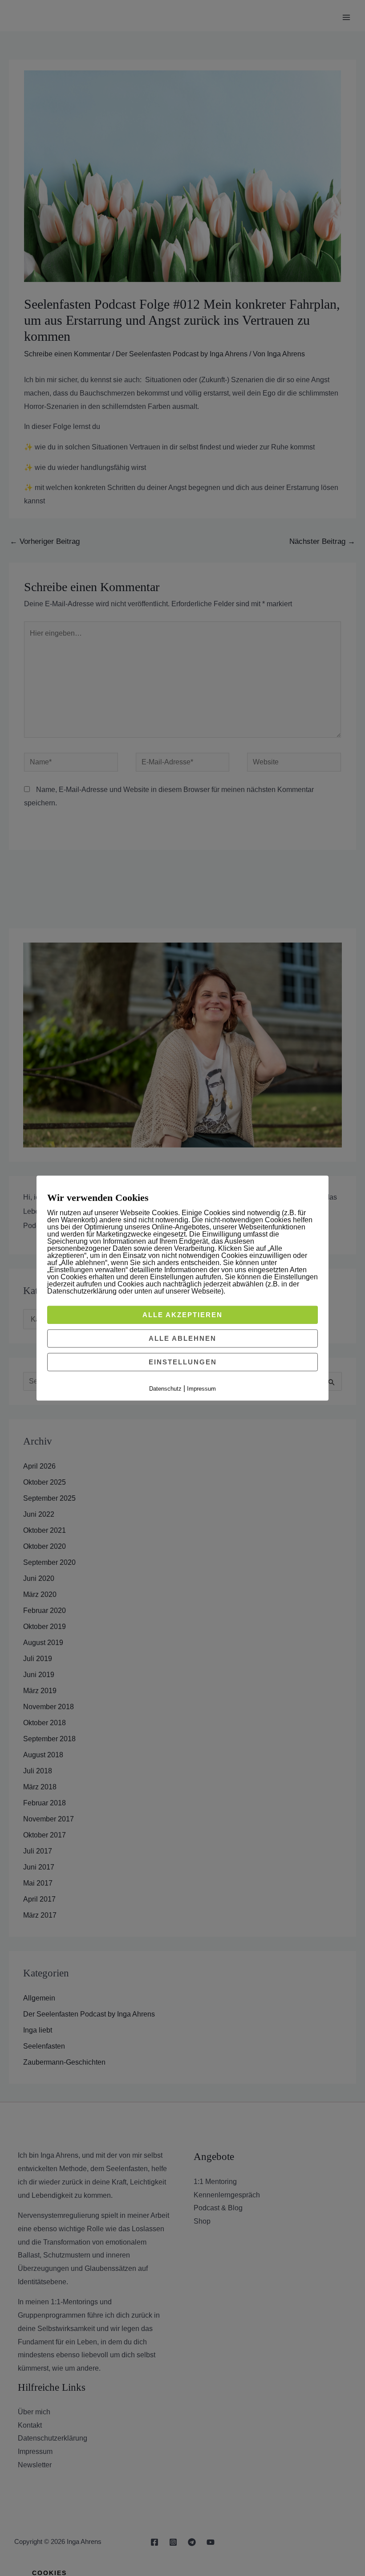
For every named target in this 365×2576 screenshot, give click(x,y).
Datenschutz (165, 1389)
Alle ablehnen (182, 1338)
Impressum (201, 1389)
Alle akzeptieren (182, 1315)
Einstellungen (183, 1362)
